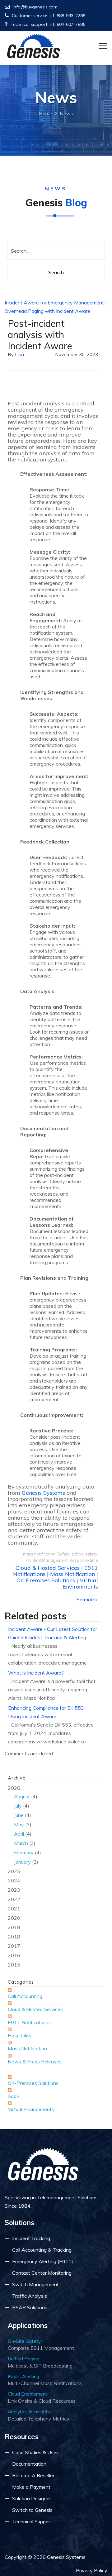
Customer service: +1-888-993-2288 (49, 16)
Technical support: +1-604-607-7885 (48, 24)
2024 (14, 1881)
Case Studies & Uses (35, 2452)
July (18, 1806)
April (19, 1834)
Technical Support (32, 2521)
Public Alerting (23, 2376)
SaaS (14, 2096)
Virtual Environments (80, 1583)
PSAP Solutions (30, 2307)
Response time (84, 1560)
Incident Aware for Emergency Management (54, 303)
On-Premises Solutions (46, 1580)
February (24, 1852)
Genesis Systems (43, 1493)
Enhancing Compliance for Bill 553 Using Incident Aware (46, 1712)
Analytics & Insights (29, 2411)
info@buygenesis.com (35, 7)
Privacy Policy (92, 2570)
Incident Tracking (31, 2238)
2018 (14, 1937)
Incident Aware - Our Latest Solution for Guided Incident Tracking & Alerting (53, 1633)
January (22, 1862)
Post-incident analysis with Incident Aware (40, 335)
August (22, 1796)
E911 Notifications (29, 2022)
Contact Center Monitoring (42, 2273)
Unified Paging (24, 2359)
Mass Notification (72, 1574)
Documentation (29, 2464)
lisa (19, 354)
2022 (14, 1899)
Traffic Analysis (30, 2296)
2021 (14, 1909)
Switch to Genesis (32, 2510)
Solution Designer (32, 2498)
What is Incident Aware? (36, 1673)
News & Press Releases (35, 2062)
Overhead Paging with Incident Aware (47, 311)
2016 (14, 1955)
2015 (14, 1965)
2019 (14, 1927)
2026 (24, 1825)
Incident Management (47, 1560)
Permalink (87, 1599)
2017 (14, 1946)
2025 (14, 1871)
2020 (14, 1918)
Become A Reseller (33, 2475)
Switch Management (35, 2284)
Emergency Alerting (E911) (43, 2261)
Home (46, 113)
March (21, 1843)
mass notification (39, 1554)
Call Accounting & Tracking (42, 2250)
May (19, 1824)
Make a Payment (31, 2487)
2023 (14, 1890)
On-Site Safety (24, 2341)
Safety (63, 1554)
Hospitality (20, 2035)
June (19, 1815)
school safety (84, 1554)
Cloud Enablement (28, 2394)
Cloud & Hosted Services (48, 1568)
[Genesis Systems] (34, 46)
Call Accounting (25, 1996)
